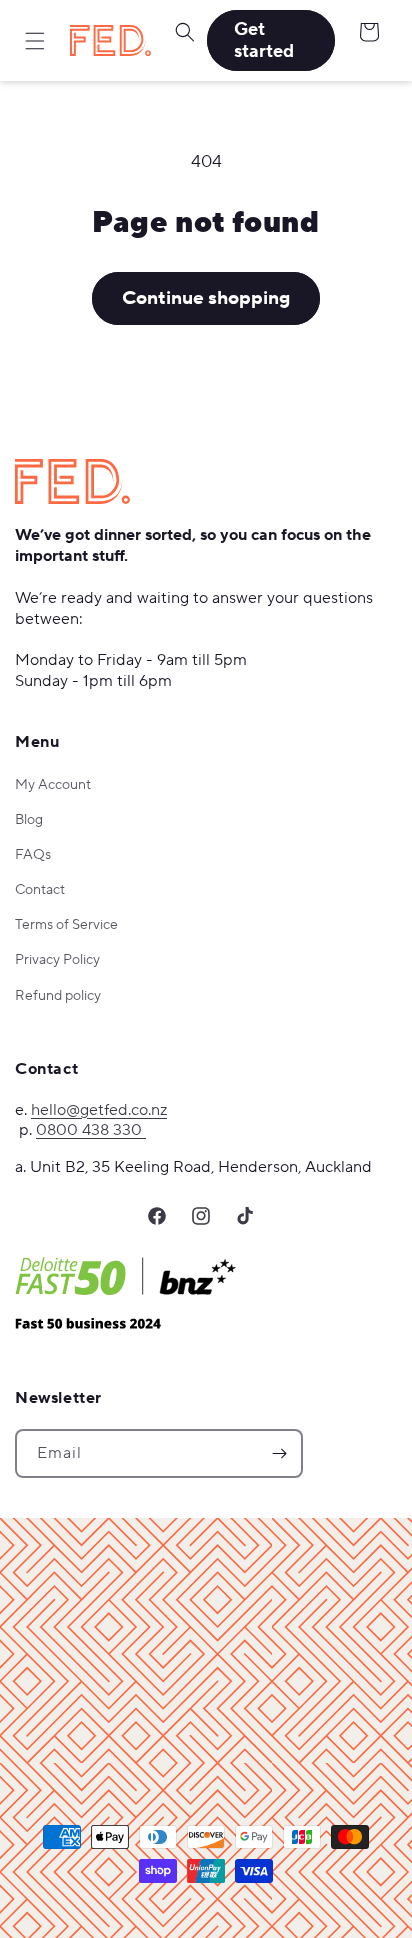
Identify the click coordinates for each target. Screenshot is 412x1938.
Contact (40, 890)
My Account (53, 785)
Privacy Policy (57, 960)
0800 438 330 (91, 1130)
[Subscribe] (279, 1453)
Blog (29, 820)
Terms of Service (66, 925)
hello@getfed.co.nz (99, 1110)
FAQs (33, 855)
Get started (264, 40)
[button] (35, 41)
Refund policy (58, 996)
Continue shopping (206, 298)
